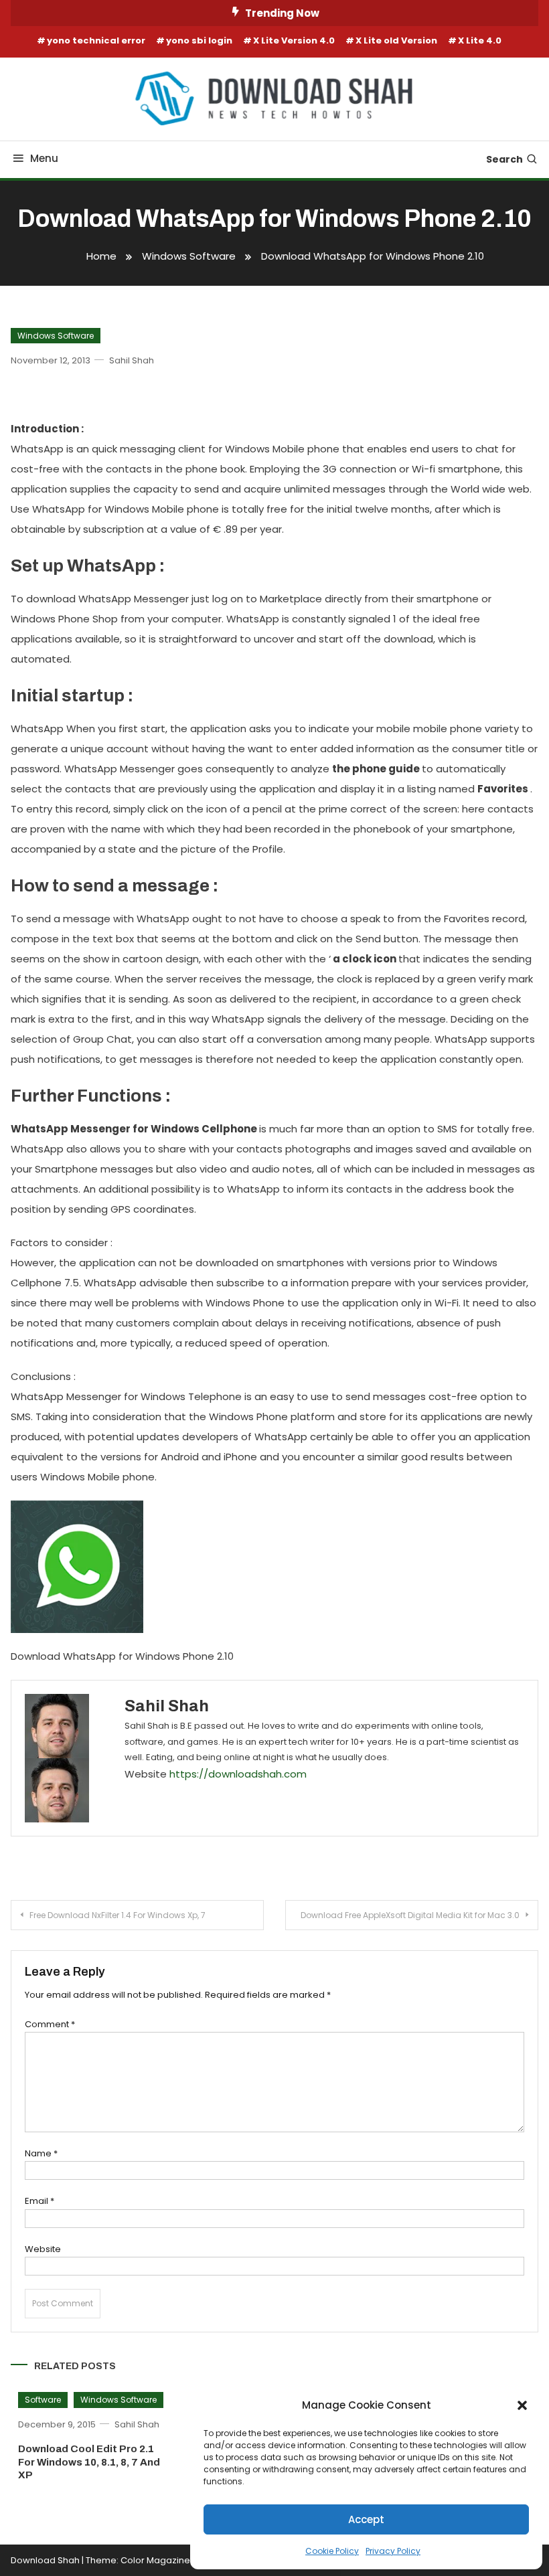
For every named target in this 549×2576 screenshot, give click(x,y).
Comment (50, 2024)
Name (41, 2153)
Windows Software (56, 336)
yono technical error (96, 40)
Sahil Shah (132, 360)
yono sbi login (199, 40)
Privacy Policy (393, 2551)
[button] (522, 2405)
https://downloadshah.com (238, 1774)
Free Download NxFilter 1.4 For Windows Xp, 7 (117, 1915)
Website (43, 2249)
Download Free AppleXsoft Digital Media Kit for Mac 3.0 (410, 1915)
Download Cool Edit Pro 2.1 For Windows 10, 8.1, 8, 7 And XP (89, 2462)
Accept (366, 2519)
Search (504, 159)
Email (40, 2201)
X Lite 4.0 (480, 40)
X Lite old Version (396, 40)
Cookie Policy (332, 2551)
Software (43, 2400)
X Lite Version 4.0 (294, 40)
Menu (44, 158)
